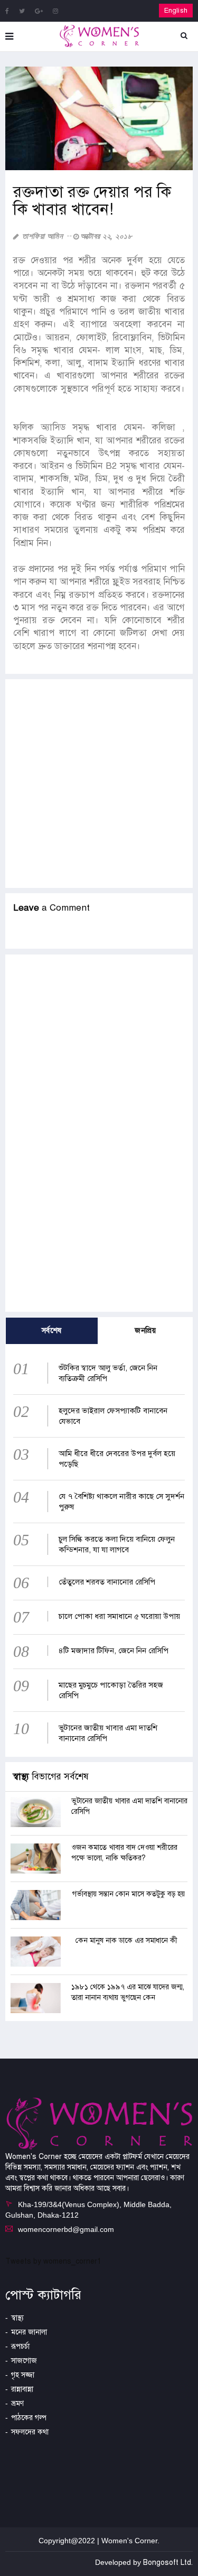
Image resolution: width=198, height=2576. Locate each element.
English (176, 11)
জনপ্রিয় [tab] (145, 1331)
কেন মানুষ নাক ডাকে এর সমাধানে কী (126, 1940)
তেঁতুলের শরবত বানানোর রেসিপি (107, 1582)
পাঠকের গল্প (29, 2418)
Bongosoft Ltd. (168, 2563)
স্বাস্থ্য (17, 2318)
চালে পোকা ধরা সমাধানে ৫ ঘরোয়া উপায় (119, 1616)
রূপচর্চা (20, 2346)
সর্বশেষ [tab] (52, 1331)
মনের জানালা (29, 2332)
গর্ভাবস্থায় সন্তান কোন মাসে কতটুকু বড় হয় (129, 1894)
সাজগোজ (24, 2361)
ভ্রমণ (17, 2403)
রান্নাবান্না (22, 2389)
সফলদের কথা (30, 2432)
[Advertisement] (99, 784)
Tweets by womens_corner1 (53, 2261)
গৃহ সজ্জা (23, 2375)
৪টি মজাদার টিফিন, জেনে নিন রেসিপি (114, 1651)
